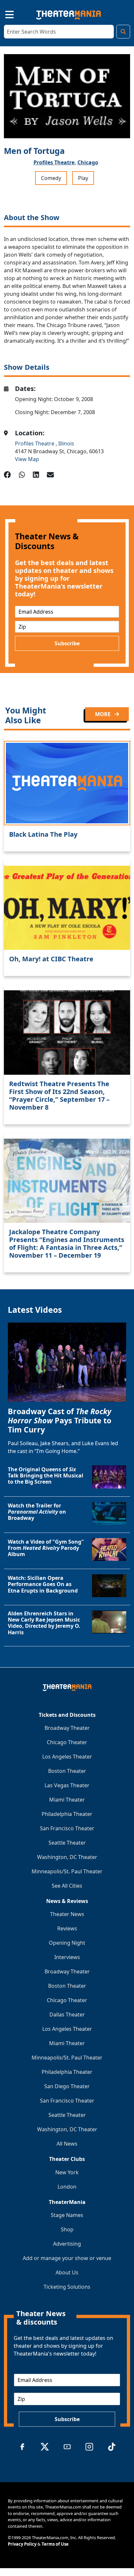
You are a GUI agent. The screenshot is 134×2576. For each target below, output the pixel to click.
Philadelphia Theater (67, 1814)
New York (67, 2172)
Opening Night (67, 1943)
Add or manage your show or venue (67, 2258)
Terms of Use (55, 2544)
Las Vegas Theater (67, 1785)
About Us (67, 2272)
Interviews (67, 1957)
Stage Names (67, 2215)
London (67, 2187)
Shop (67, 2229)
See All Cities (67, 1886)
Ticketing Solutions (67, 2287)
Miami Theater (67, 1800)
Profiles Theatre (35, 443)
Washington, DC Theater (67, 1857)
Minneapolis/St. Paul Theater (67, 1871)
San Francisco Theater (67, 1828)
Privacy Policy (22, 2544)
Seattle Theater (67, 1843)
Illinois (66, 443)
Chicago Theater (67, 1742)
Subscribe (67, 643)
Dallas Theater (67, 2014)
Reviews (67, 1928)
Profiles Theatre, (55, 162)
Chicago (88, 162)
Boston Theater (67, 1771)
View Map (27, 459)
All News (67, 2144)
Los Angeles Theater (67, 1757)
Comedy (51, 178)
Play (83, 178)
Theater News (67, 1914)
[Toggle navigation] (4, 14)
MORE (103, 714)
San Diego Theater (67, 2086)
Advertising (67, 2244)
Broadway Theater (67, 1728)
